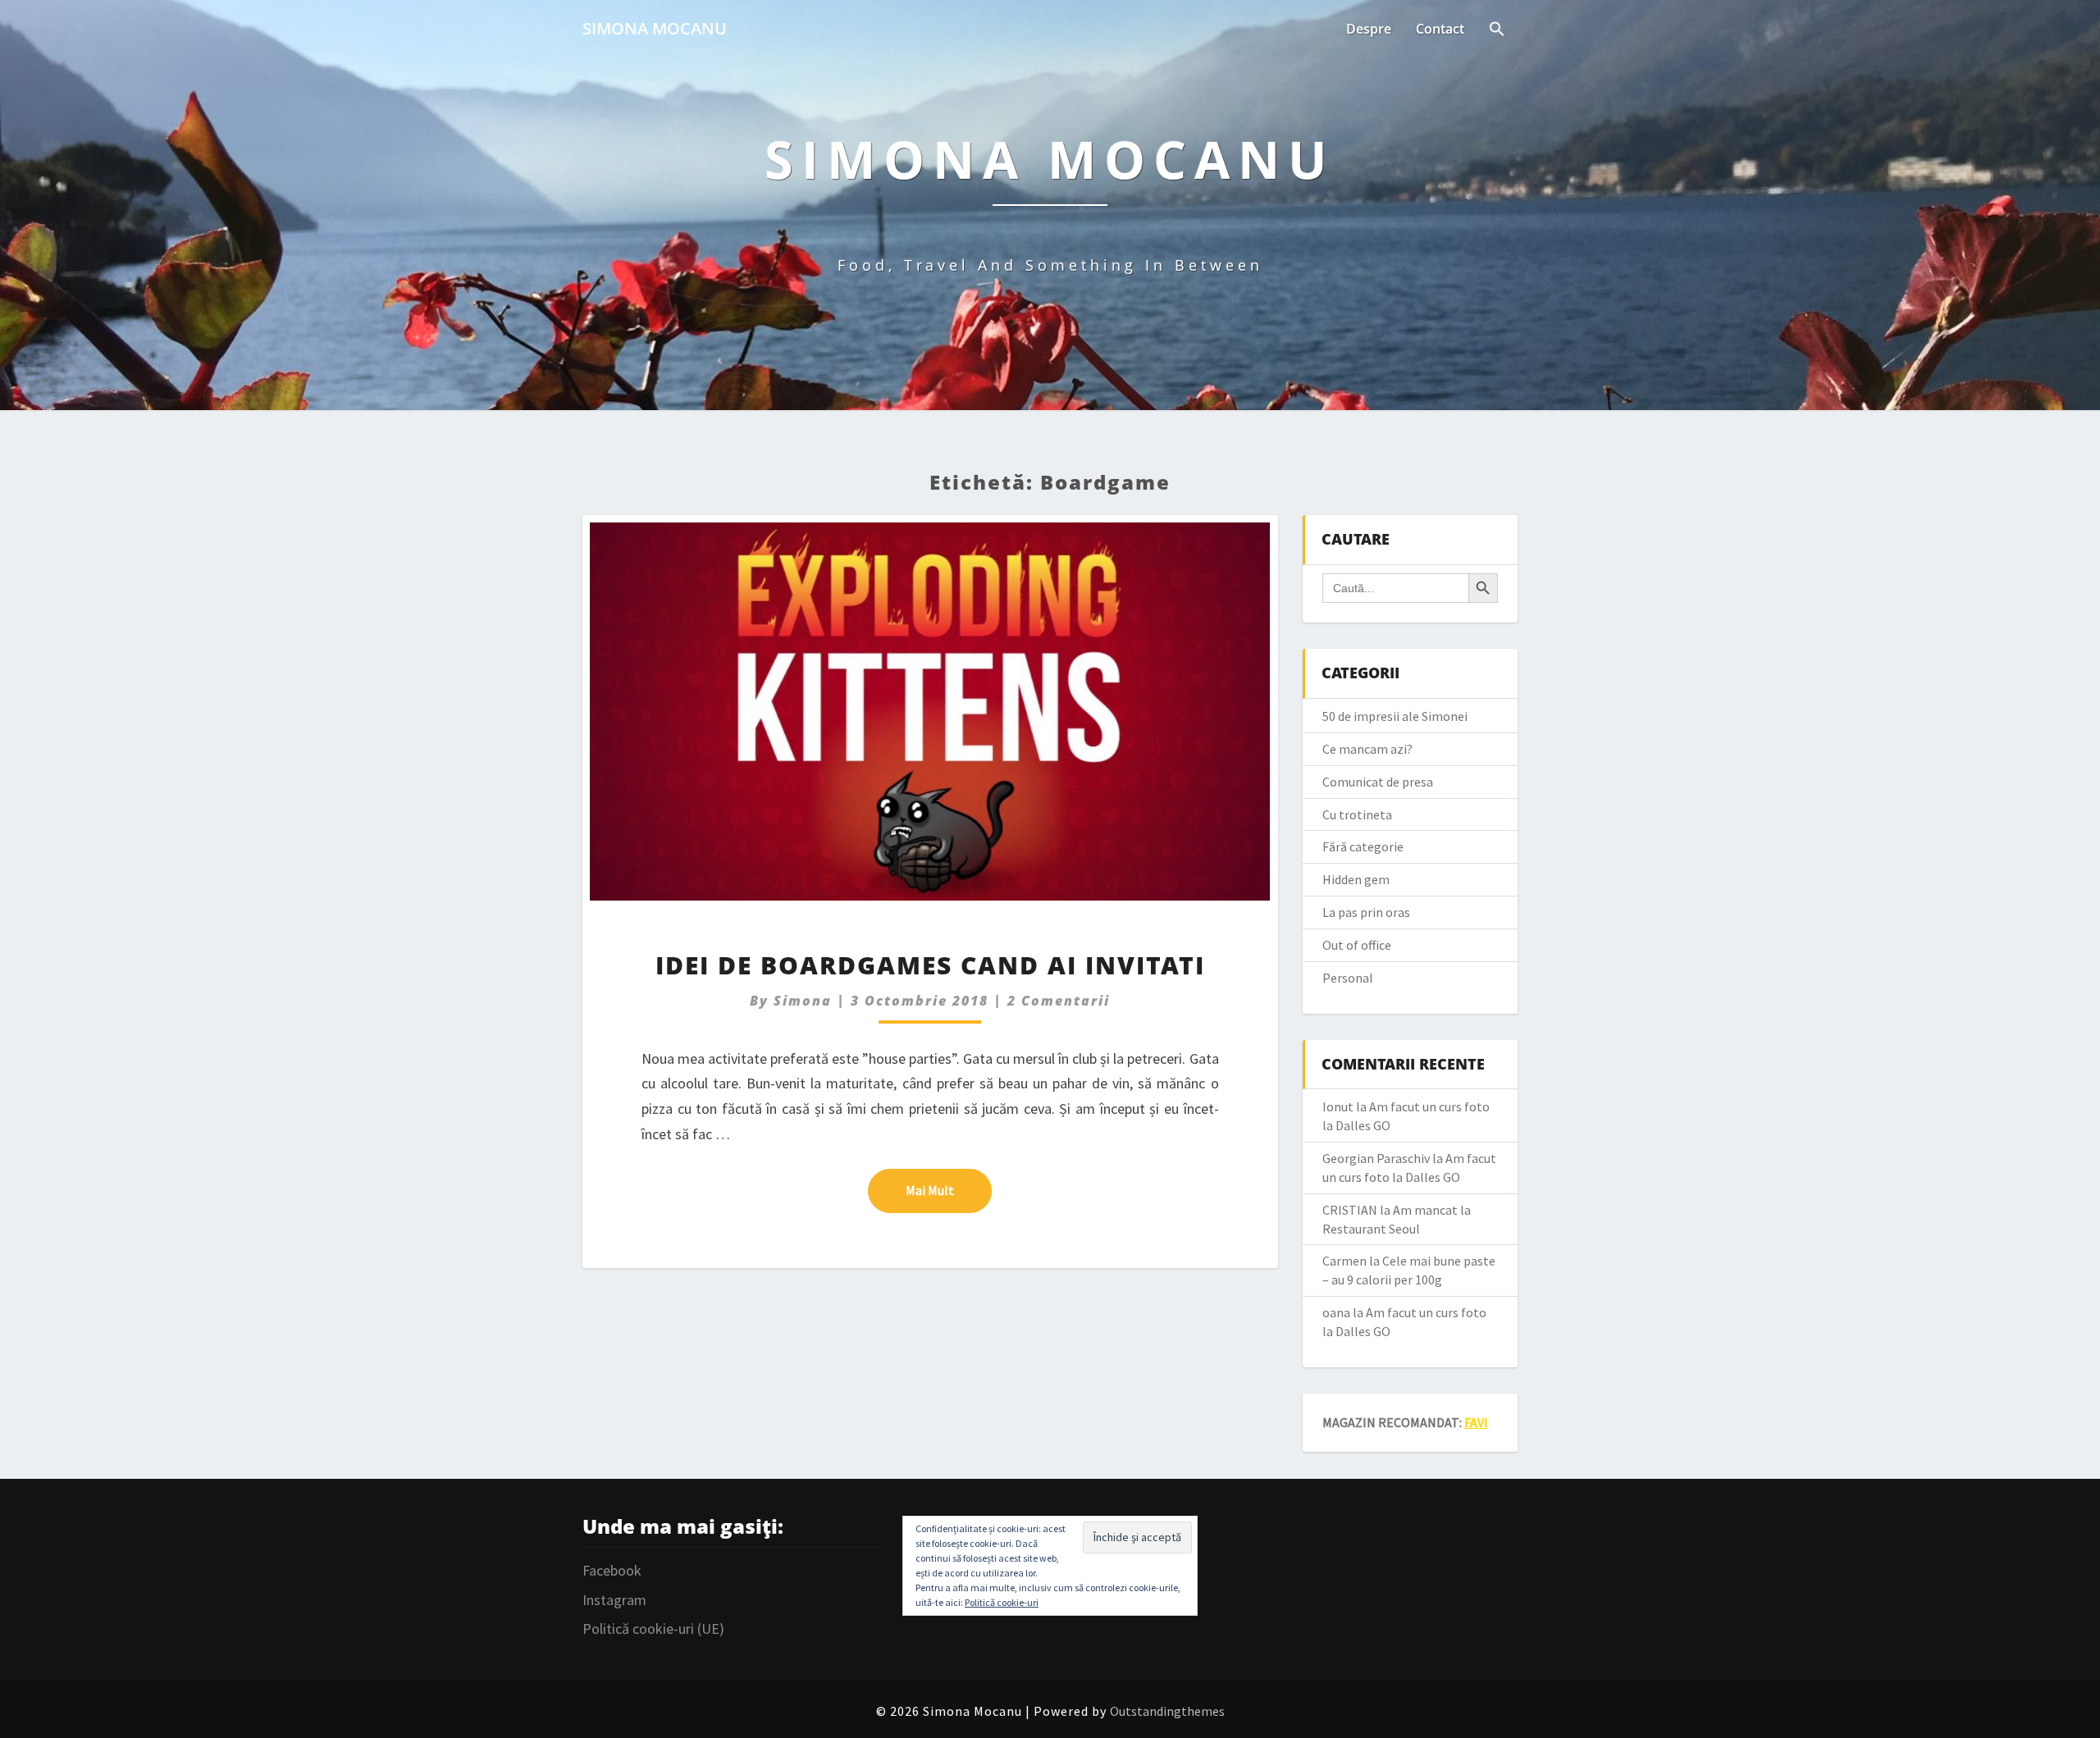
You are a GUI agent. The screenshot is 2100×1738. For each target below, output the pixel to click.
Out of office (1357, 945)
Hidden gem (1356, 879)
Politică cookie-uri (1002, 1602)
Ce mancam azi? (1367, 749)
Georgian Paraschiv (1376, 1158)
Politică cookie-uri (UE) (653, 1629)
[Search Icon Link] (1497, 30)
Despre (1369, 29)
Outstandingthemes (1167, 1711)
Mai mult (949, 1190)
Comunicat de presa (1378, 782)
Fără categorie (1363, 846)
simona (803, 1001)
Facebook (612, 1570)
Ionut (1338, 1106)
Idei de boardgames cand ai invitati (930, 965)
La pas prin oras (1366, 912)
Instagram (614, 1600)
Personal (1348, 978)
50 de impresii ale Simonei (1395, 716)
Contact (1440, 29)
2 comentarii (1059, 1001)
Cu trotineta (1357, 814)
